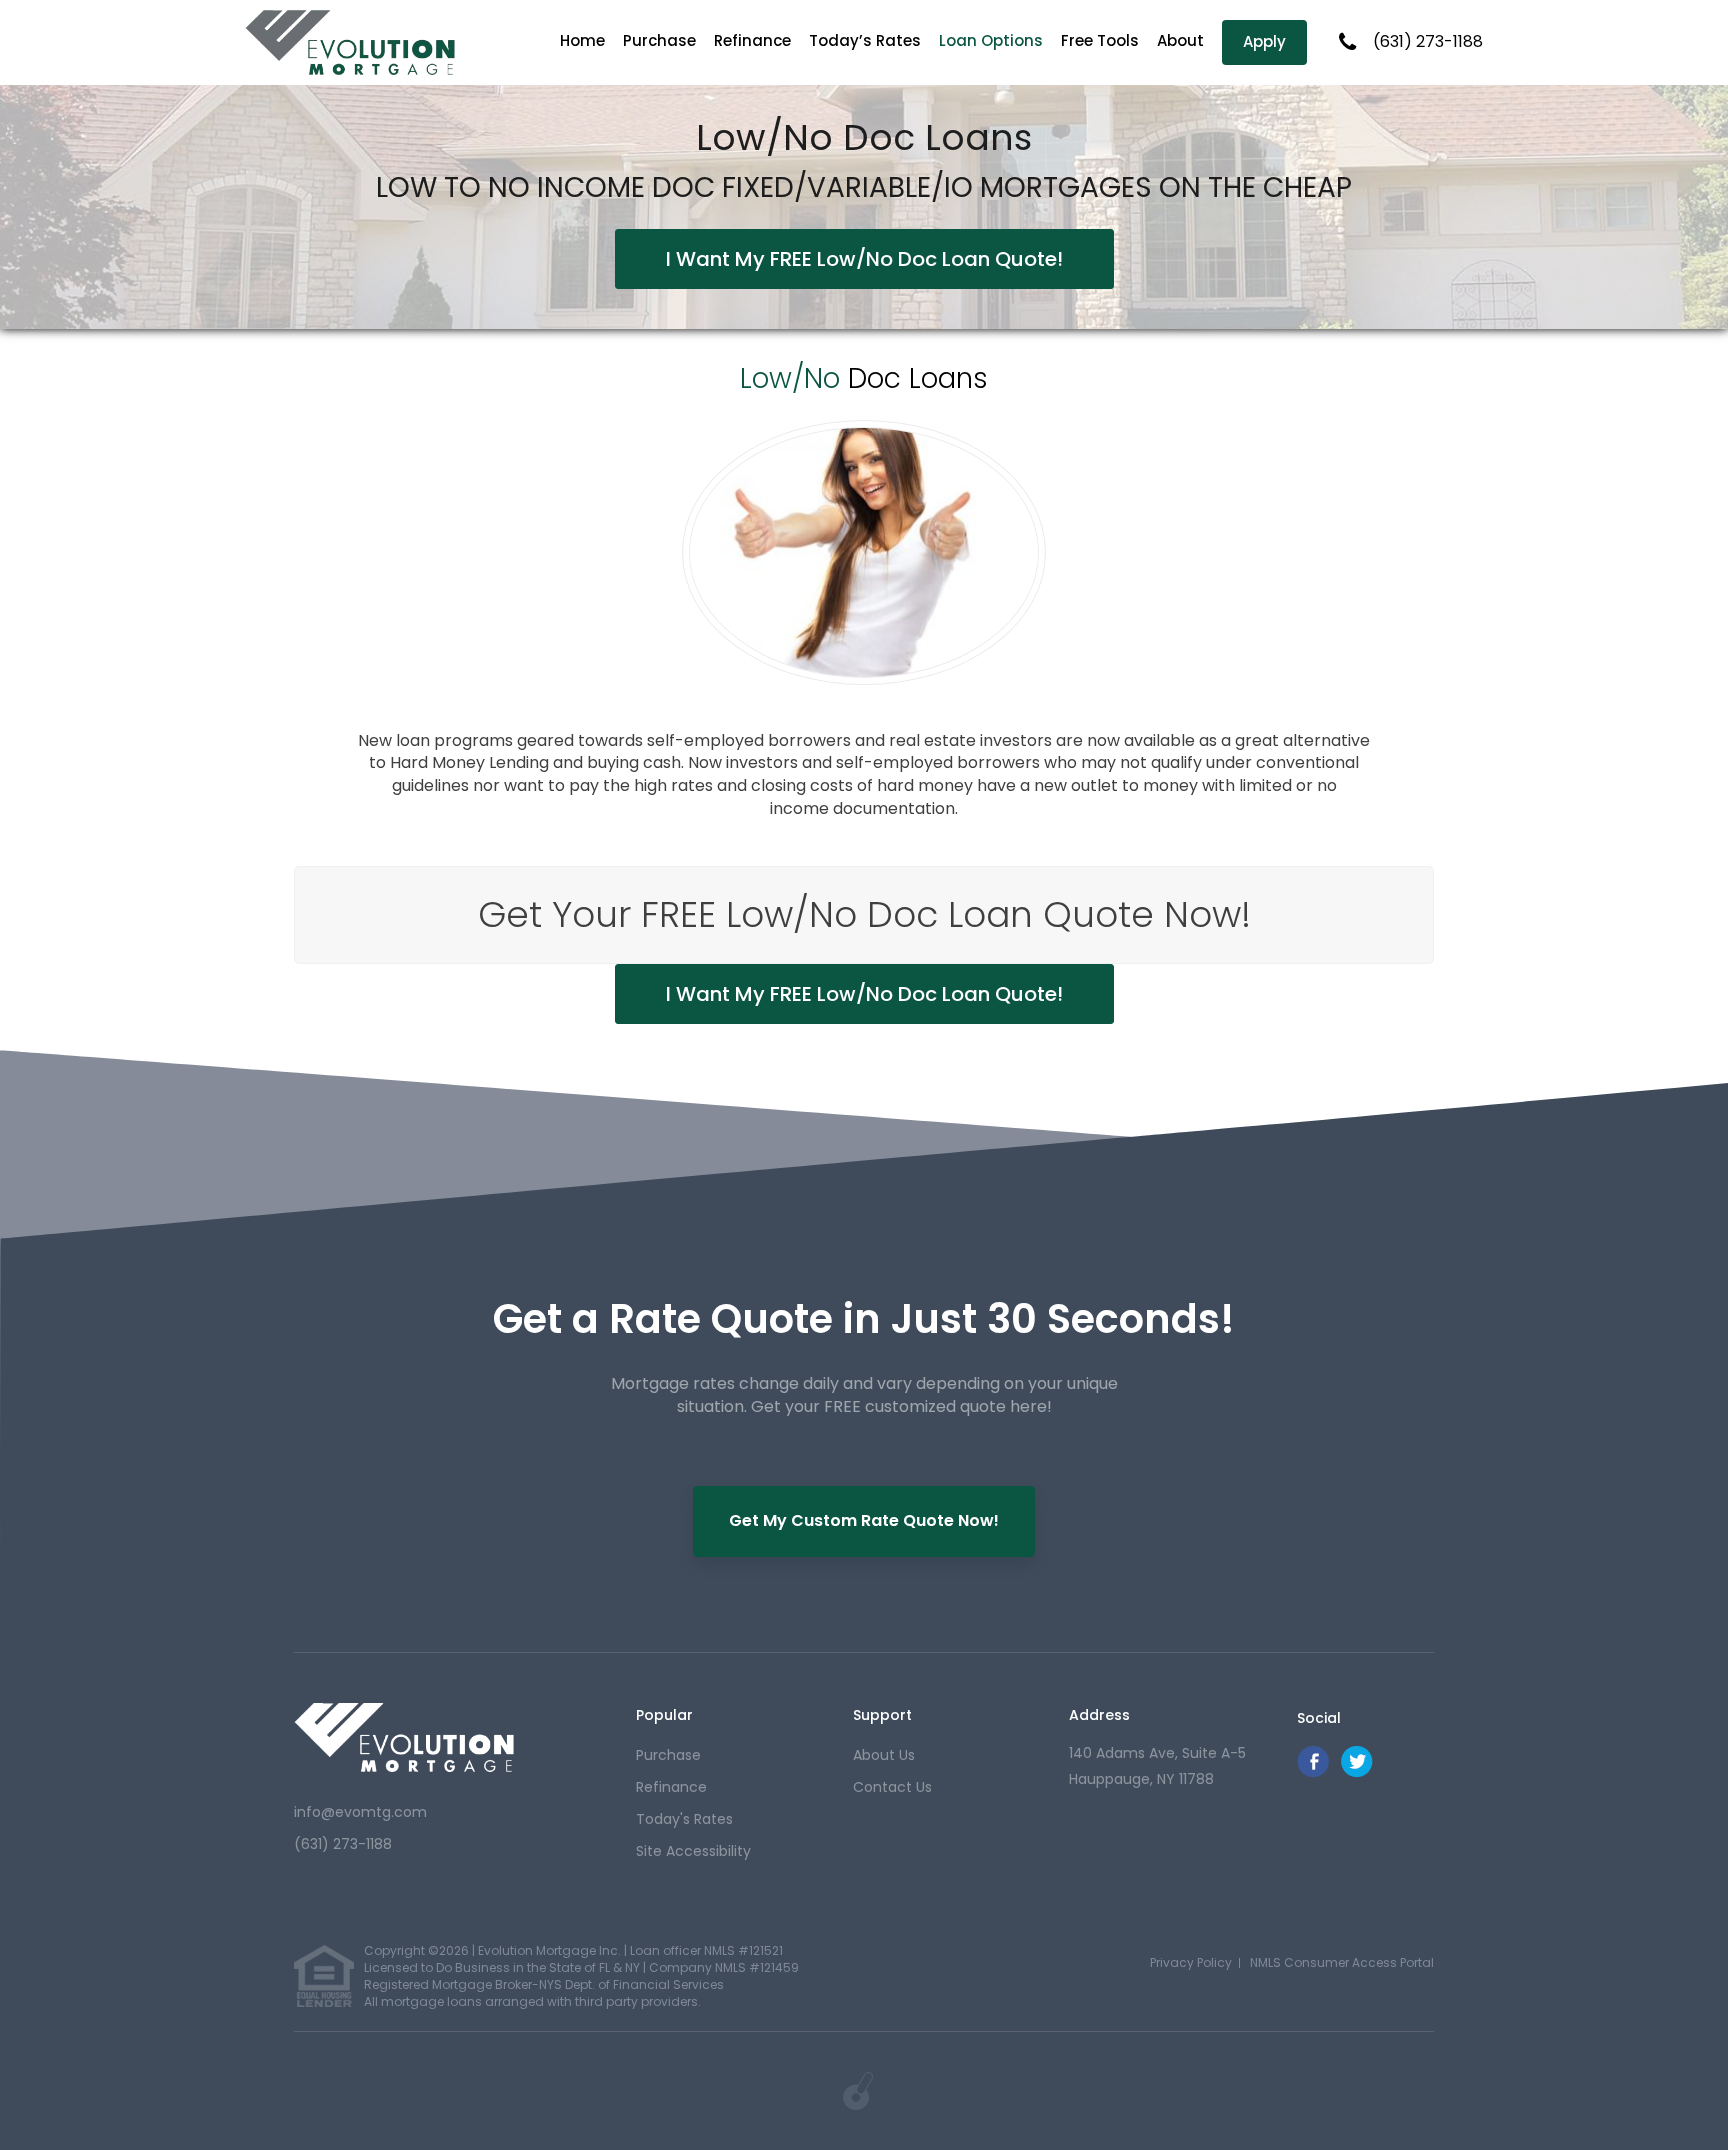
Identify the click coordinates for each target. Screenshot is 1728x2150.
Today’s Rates (865, 40)
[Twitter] (1357, 1772)
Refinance (752, 40)
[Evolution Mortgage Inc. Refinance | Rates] (404, 1737)
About (1180, 40)
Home (582, 40)
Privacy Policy (1191, 1962)
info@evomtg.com (360, 1812)
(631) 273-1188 (1428, 42)
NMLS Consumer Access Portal (1342, 1962)
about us (884, 1755)
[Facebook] (1313, 1772)
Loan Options (991, 40)
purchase (668, 1755)
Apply (1264, 41)
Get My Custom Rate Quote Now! (864, 1520)
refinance (671, 1787)
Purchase (659, 40)
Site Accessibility (693, 1851)
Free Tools (1100, 40)
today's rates (684, 1819)
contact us (892, 1787)
